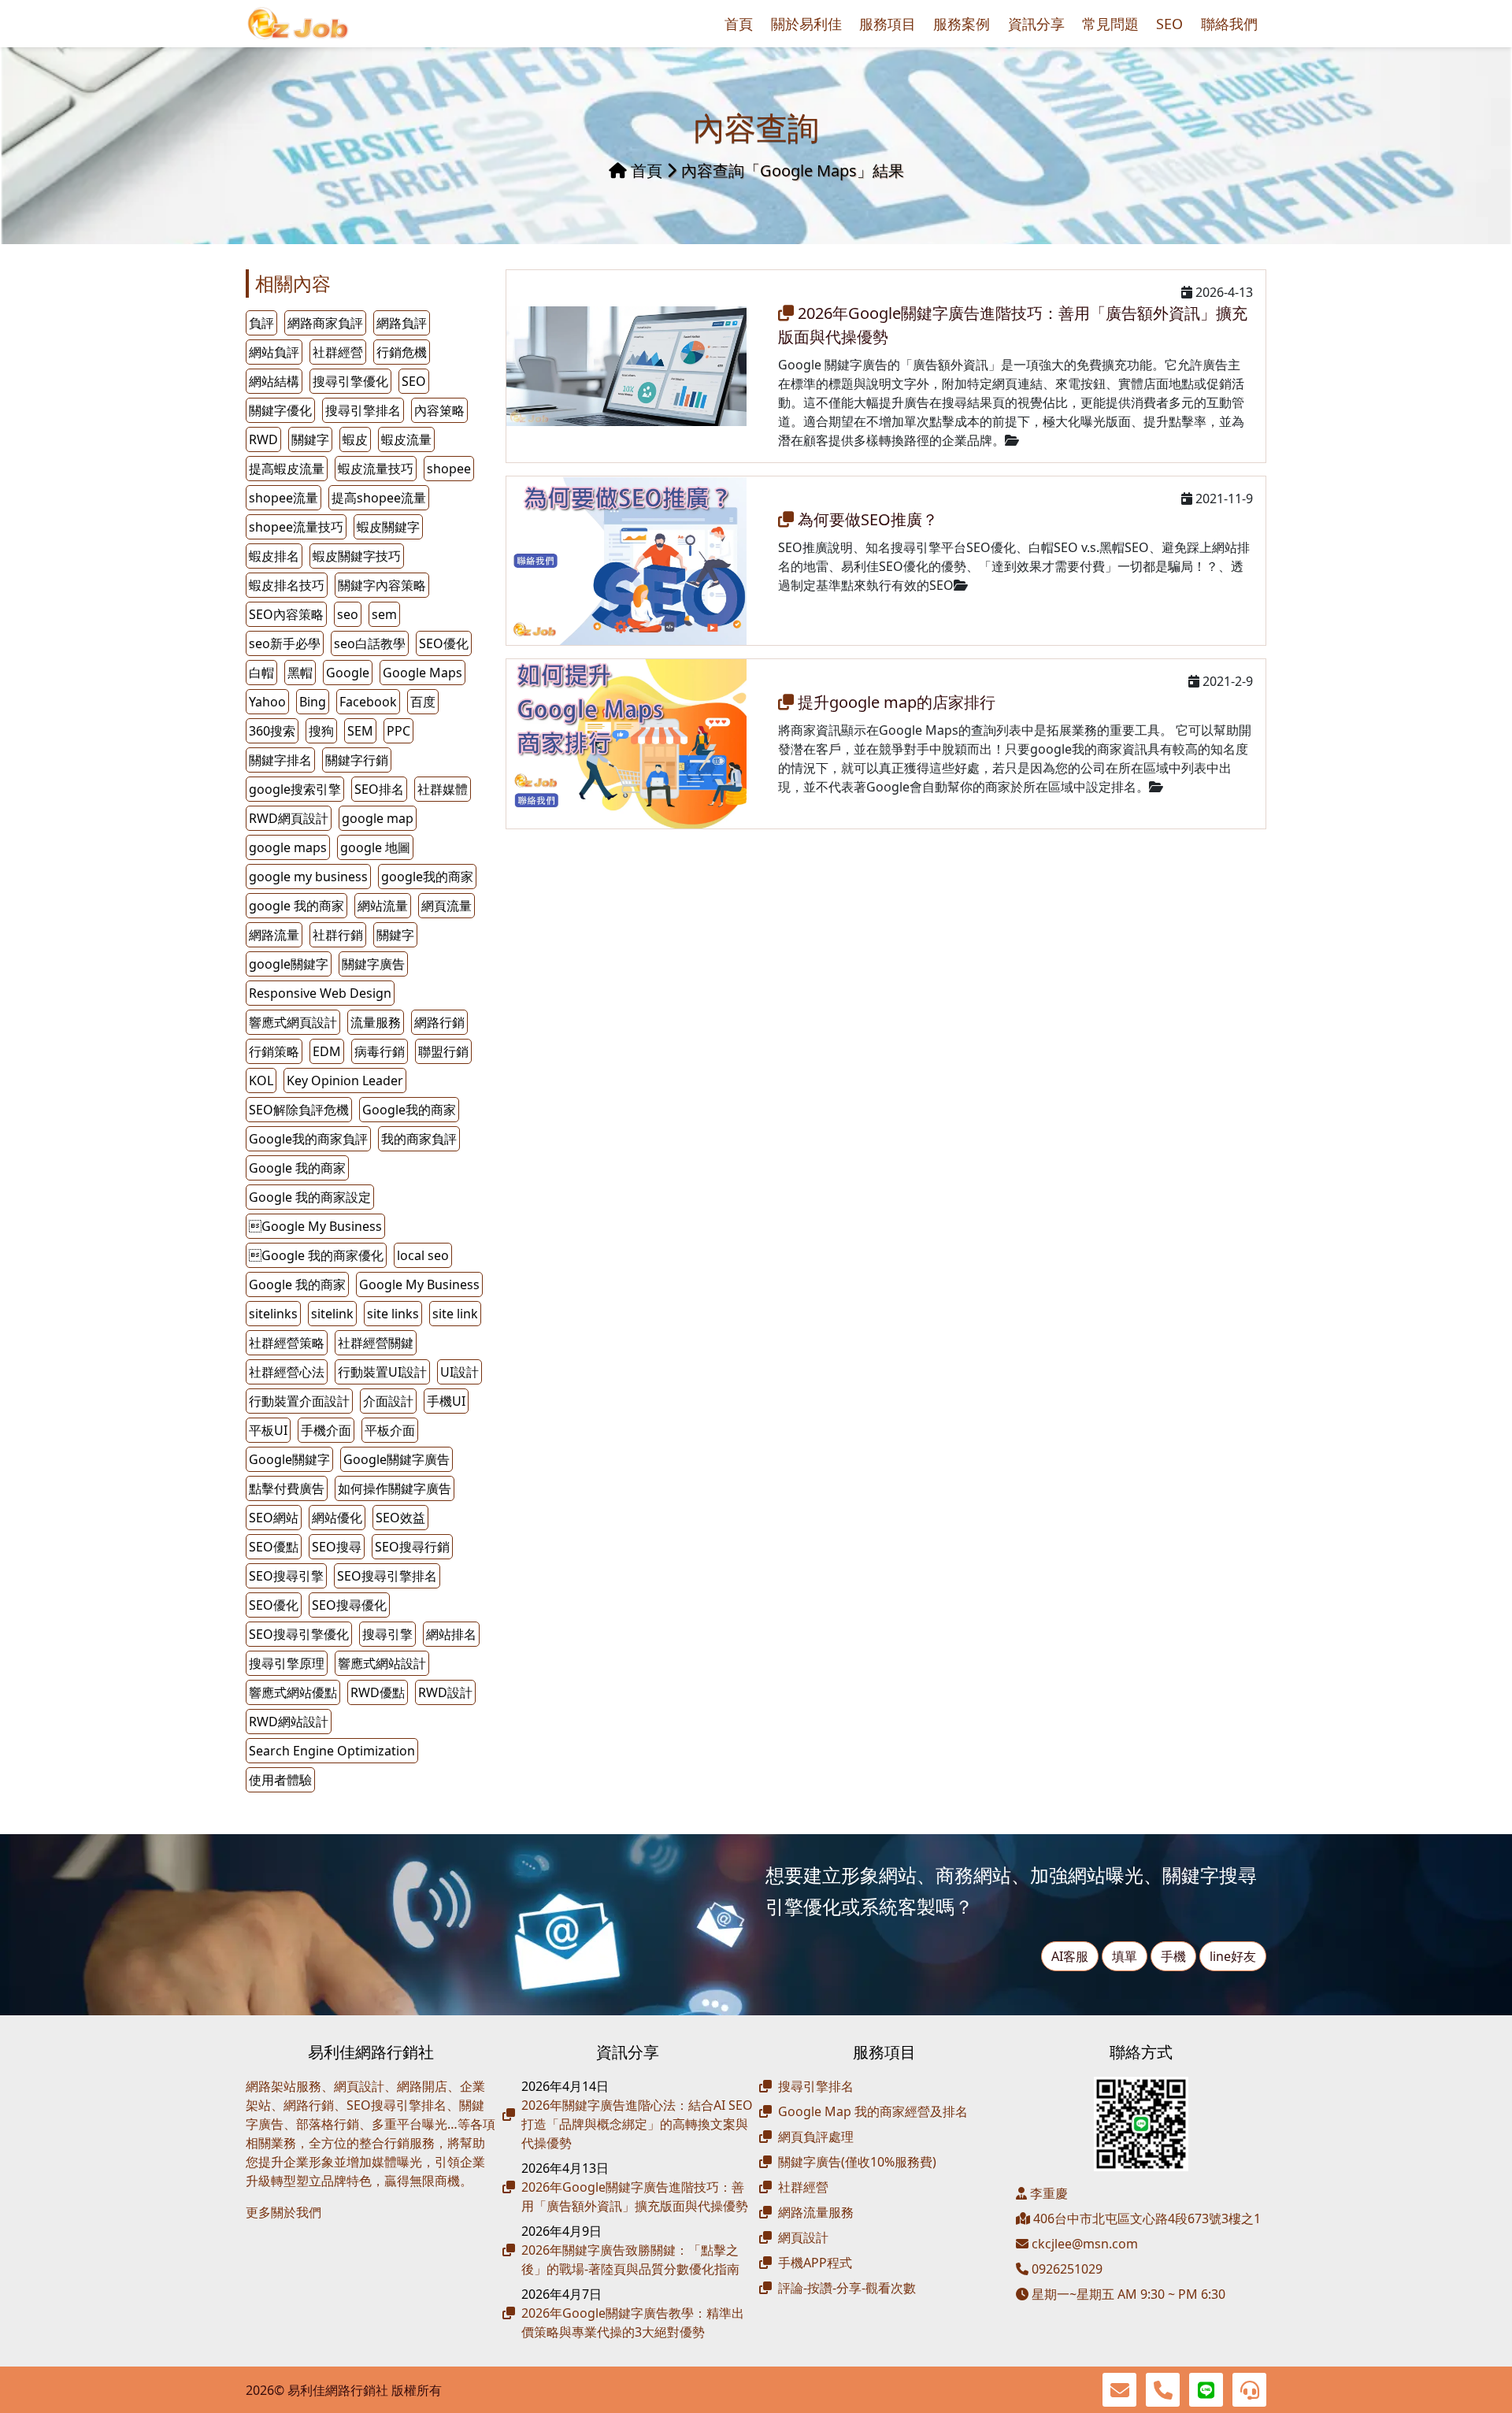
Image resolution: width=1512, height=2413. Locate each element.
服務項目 (888, 24)
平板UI (268, 1430)
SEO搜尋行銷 (412, 1547)
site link (455, 1314)
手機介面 (326, 1430)
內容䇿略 (439, 410)
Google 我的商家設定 (310, 1197)
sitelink (332, 1314)
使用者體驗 (280, 1780)
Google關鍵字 (289, 1459)
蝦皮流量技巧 (376, 469)
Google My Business (419, 1284)
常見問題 (1110, 24)
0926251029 (1065, 2269)
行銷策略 (274, 1051)
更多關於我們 (283, 2212)
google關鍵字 (289, 964)
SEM (360, 731)
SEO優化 (274, 1605)
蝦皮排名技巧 (287, 585)
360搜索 (272, 731)
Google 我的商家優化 (316, 1255)
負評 (261, 323)
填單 (1125, 1956)
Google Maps (422, 673)
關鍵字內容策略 (382, 585)
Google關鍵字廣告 (397, 1459)
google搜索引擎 (295, 789)
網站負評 (274, 352)
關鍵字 (395, 935)
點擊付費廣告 (287, 1488)
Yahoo (267, 702)
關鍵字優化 (280, 410)
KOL (261, 1080)
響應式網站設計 (382, 1663)
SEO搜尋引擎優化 (299, 1634)
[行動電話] (1163, 2390)
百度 (423, 702)
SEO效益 (400, 1518)
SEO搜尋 (337, 1547)
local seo (423, 1255)
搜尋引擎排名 (363, 410)
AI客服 (1070, 1956)
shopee (449, 469)
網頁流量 (447, 906)
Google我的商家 (409, 1110)
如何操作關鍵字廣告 (395, 1488)
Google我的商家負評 (308, 1139)
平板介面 (390, 1430)
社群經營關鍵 (376, 1343)
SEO (1169, 24)
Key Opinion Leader (345, 1080)
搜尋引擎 (387, 1634)
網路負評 (402, 323)
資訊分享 (1036, 24)
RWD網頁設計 (289, 818)
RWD (263, 439)
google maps (288, 847)
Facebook (368, 702)
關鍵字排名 (280, 760)
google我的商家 (427, 877)
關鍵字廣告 (373, 964)
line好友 (1233, 1956)
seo (348, 614)
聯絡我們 (1229, 24)
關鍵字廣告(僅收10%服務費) (857, 2162)
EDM (327, 1051)
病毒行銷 (380, 1051)
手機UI (446, 1401)
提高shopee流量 (379, 498)
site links (393, 1314)
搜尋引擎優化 (350, 381)
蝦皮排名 (274, 556)
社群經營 (338, 352)
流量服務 (376, 1022)
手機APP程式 (815, 2263)
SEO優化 (444, 643)
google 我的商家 (296, 906)
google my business (308, 877)
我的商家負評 (419, 1139)
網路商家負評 (325, 323)
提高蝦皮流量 (287, 469)
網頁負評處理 (816, 2137)
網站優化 (337, 1518)
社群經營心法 (287, 1372)
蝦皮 (355, 439)
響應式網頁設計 (293, 1022)
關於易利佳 (806, 24)
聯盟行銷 (443, 1051)
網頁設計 (803, 2237)
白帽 (261, 673)
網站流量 (383, 906)
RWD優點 (378, 1692)
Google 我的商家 (297, 1168)
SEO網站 (274, 1518)
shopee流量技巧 (296, 527)
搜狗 (321, 731)
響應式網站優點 (293, 1692)
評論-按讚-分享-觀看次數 (847, 2288)
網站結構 (274, 381)
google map (378, 818)
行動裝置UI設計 (382, 1372)
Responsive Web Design (320, 993)
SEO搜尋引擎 (286, 1576)
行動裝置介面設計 (299, 1401)
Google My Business (315, 1226)
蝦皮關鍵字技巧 (357, 556)
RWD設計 (445, 1692)
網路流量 (274, 935)
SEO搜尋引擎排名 (387, 1576)
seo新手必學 (285, 643)
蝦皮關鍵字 (388, 527)
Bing (313, 702)
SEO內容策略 (286, 614)
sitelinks (273, 1314)
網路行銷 (439, 1022)
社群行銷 (338, 935)
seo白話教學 (370, 643)
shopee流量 (283, 498)
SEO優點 (274, 1547)
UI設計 (460, 1372)
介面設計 (388, 1401)
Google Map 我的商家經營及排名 (873, 2111)
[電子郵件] (1119, 2390)
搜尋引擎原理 (287, 1663)
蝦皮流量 (406, 439)
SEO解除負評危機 (299, 1110)
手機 (1173, 1956)
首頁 (739, 24)
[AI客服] (1249, 2390)
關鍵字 (310, 439)
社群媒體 (443, 789)
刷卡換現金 (309, 2237)
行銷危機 (402, 352)
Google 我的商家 (297, 1284)
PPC (398, 731)
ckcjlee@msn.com (1085, 2244)
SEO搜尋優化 (349, 1605)
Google (348, 673)
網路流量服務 (816, 2212)
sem (384, 614)
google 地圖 (375, 847)
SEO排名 (379, 789)
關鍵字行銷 (357, 760)
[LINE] (1206, 2390)
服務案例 (962, 24)
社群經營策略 (287, 1343)
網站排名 (451, 1634)
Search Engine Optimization (332, 1751)
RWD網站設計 (289, 1722)
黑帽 (300, 673)
